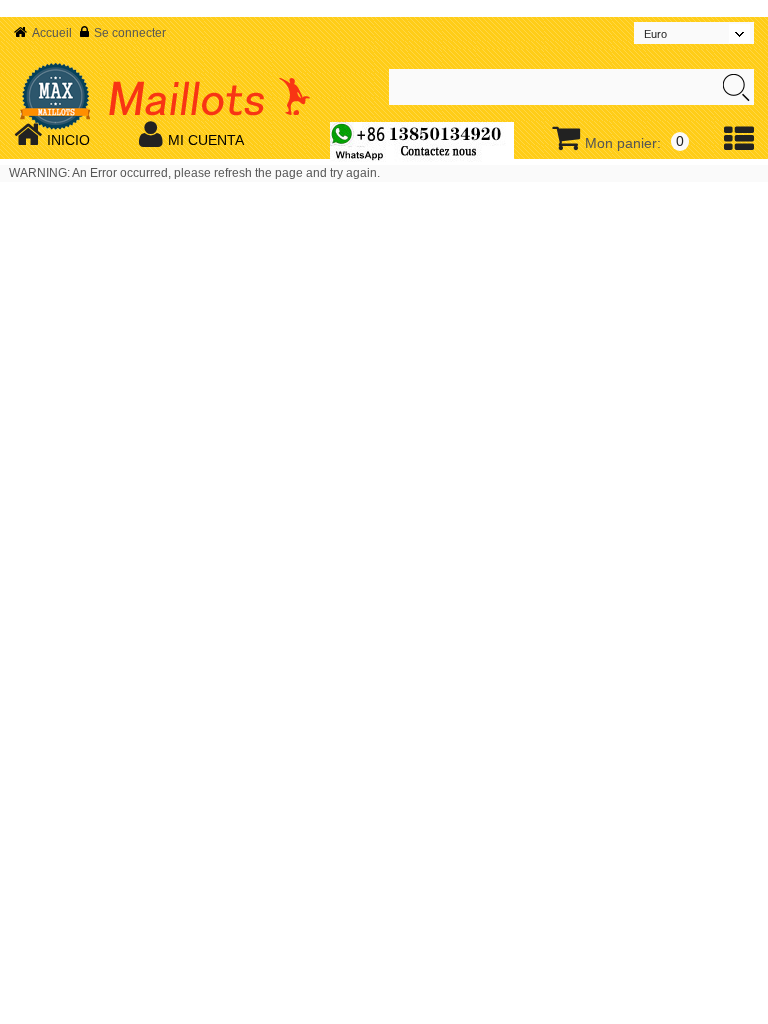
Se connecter (130, 33)
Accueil (52, 33)
